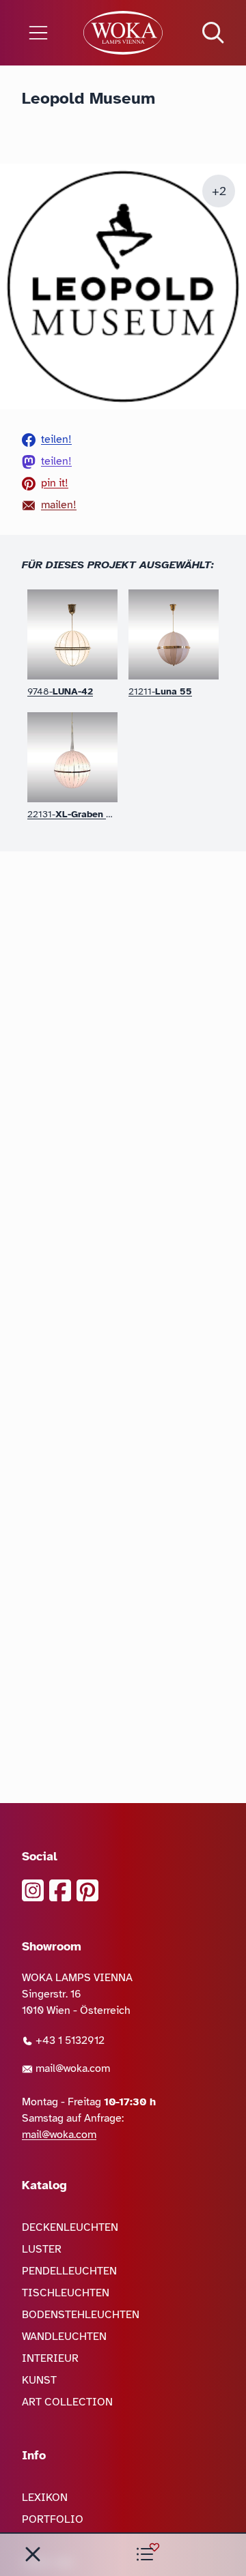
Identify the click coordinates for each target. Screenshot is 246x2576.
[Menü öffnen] (41, 33)
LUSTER (42, 2249)
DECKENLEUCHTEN (70, 2227)
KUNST (39, 2380)
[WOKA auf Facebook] (60, 1890)
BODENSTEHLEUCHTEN (81, 2315)
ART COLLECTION (67, 2402)
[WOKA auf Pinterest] (87, 1890)
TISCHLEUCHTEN (66, 2293)
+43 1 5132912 (69, 2040)
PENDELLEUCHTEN (69, 2271)
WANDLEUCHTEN (64, 2337)
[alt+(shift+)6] (33, 2554)
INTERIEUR (50, 2358)
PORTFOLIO (53, 2519)
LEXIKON (45, 2498)
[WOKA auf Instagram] (33, 1890)
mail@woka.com (71, 2068)
